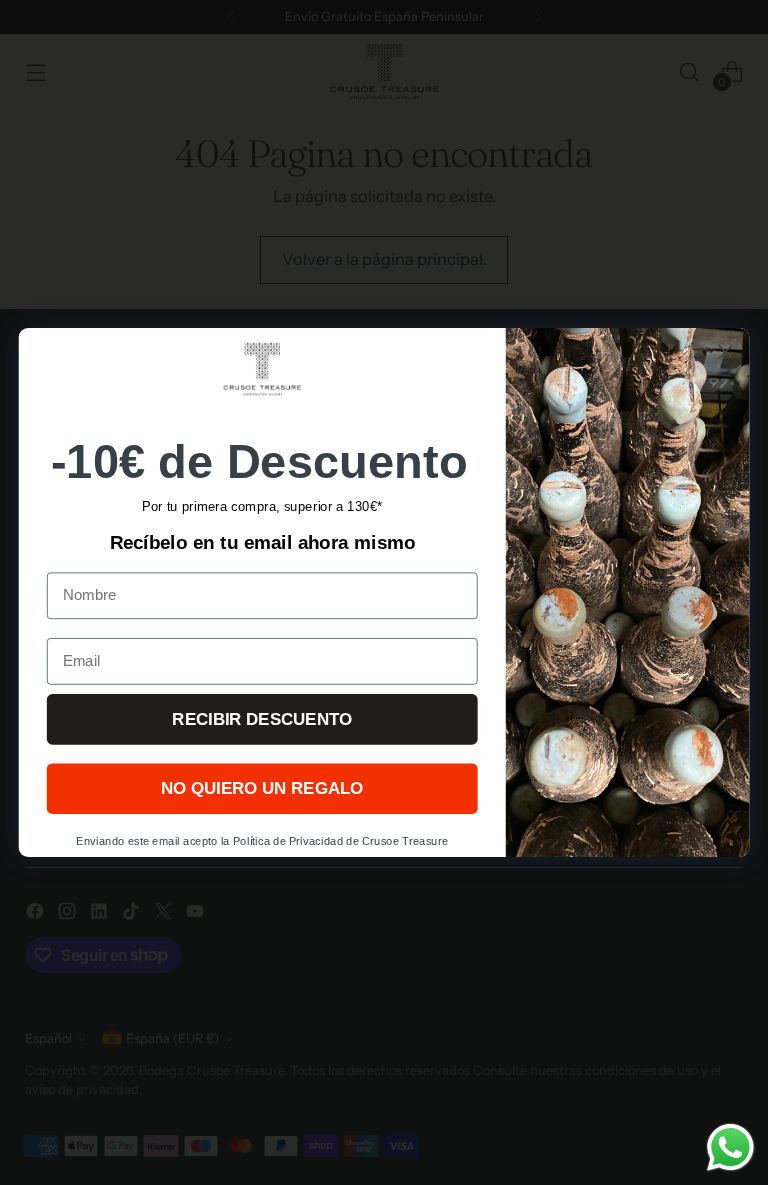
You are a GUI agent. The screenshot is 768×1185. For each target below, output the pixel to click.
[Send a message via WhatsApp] (730, 1147)
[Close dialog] (725, 351)
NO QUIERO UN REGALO (262, 788)
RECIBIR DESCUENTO (262, 719)
